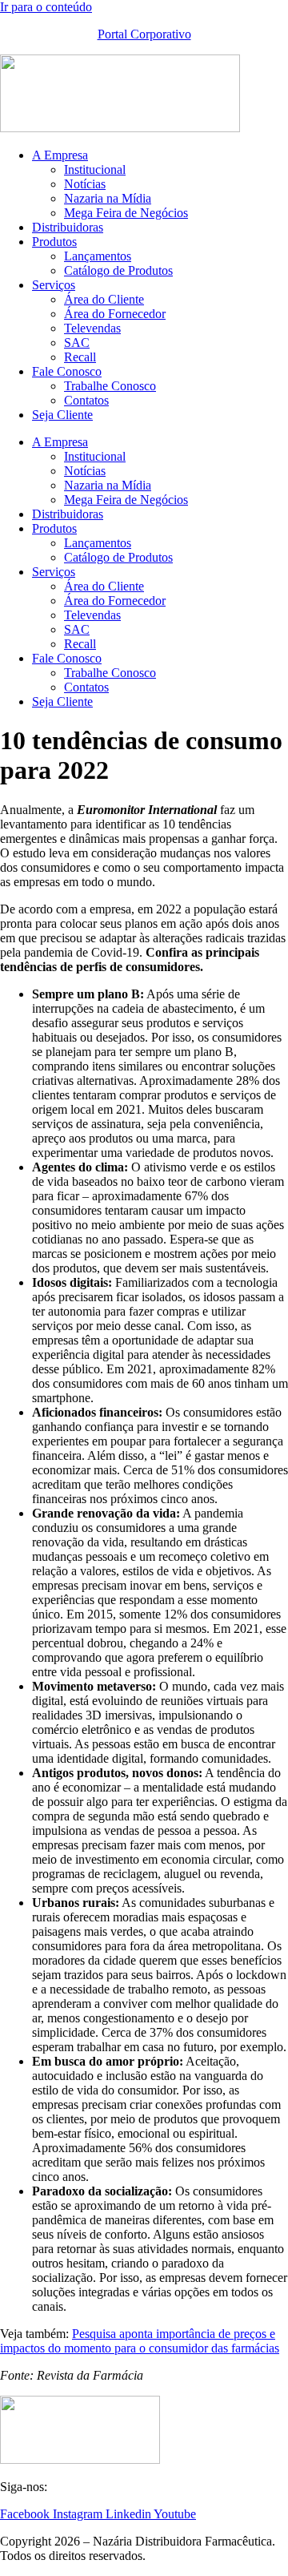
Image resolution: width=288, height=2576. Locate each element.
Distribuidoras (68, 227)
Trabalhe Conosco (110, 386)
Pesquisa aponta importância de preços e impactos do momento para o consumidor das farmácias (140, 2341)
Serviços (54, 285)
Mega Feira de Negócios (126, 213)
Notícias (85, 184)
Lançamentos (98, 256)
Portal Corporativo (144, 34)
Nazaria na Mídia (108, 198)
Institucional (95, 169)
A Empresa (60, 155)
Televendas (92, 328)
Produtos (54, 242)
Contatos (86, 400)
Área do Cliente (104, 299)
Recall (80, 357)
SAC (77, 343)
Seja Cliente (62, 415)
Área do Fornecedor (115, 314)
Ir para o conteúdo (46, 7)
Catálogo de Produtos (118, 270)
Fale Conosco (67, 371)
